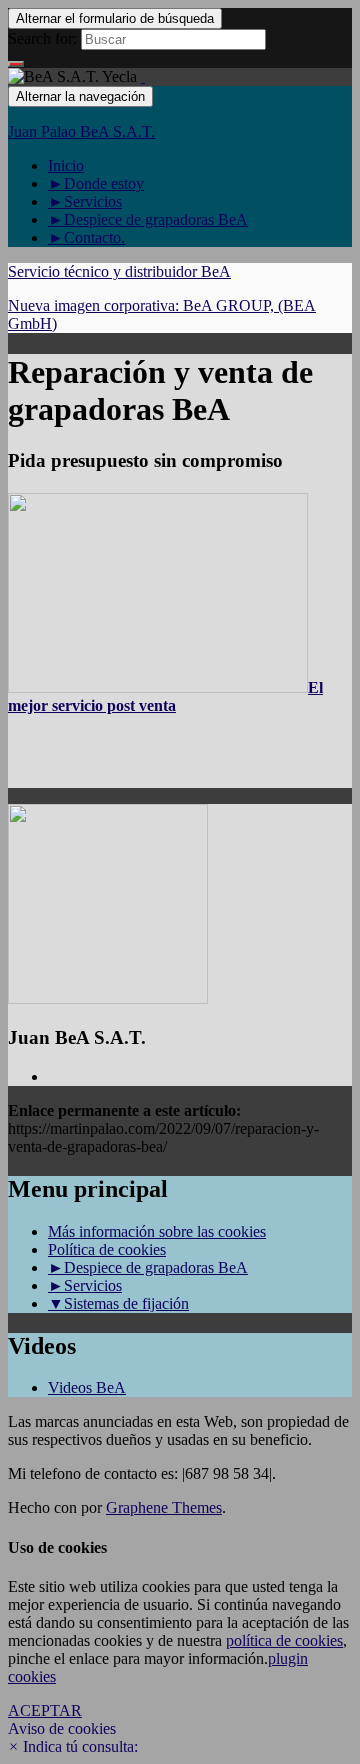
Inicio (66, 165)
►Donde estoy (96, 183)
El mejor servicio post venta (165, 696)
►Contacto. (86, 237)
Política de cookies (107, 1249)
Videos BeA (87, 1387)
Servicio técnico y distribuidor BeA (119, 271)
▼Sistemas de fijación (118, 1303)
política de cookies (284, 1640)
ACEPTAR (45, 1710)
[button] (73, 1746)
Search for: (42, 38)
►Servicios (85, 201)
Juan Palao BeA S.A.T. (81, 131)
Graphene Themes (164, 1507)
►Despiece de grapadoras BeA (148, 219)
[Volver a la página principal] (143, 76)
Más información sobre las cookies (157, 1231)
